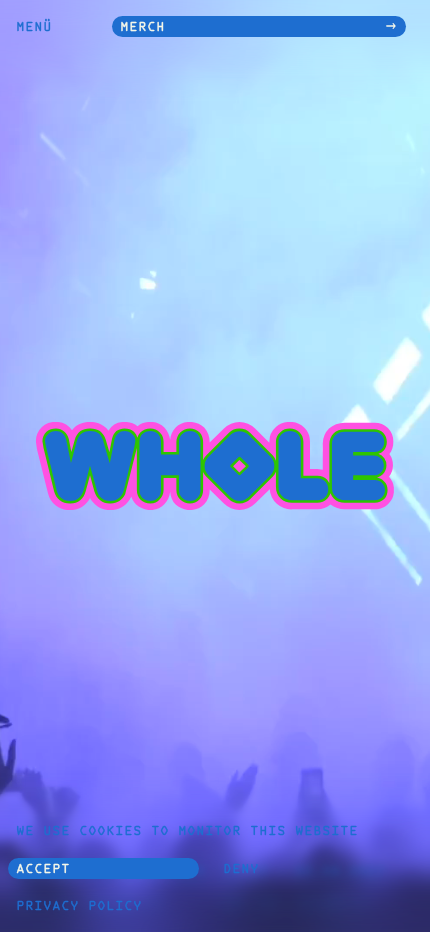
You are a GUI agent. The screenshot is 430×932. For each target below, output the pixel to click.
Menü (34, 28)
